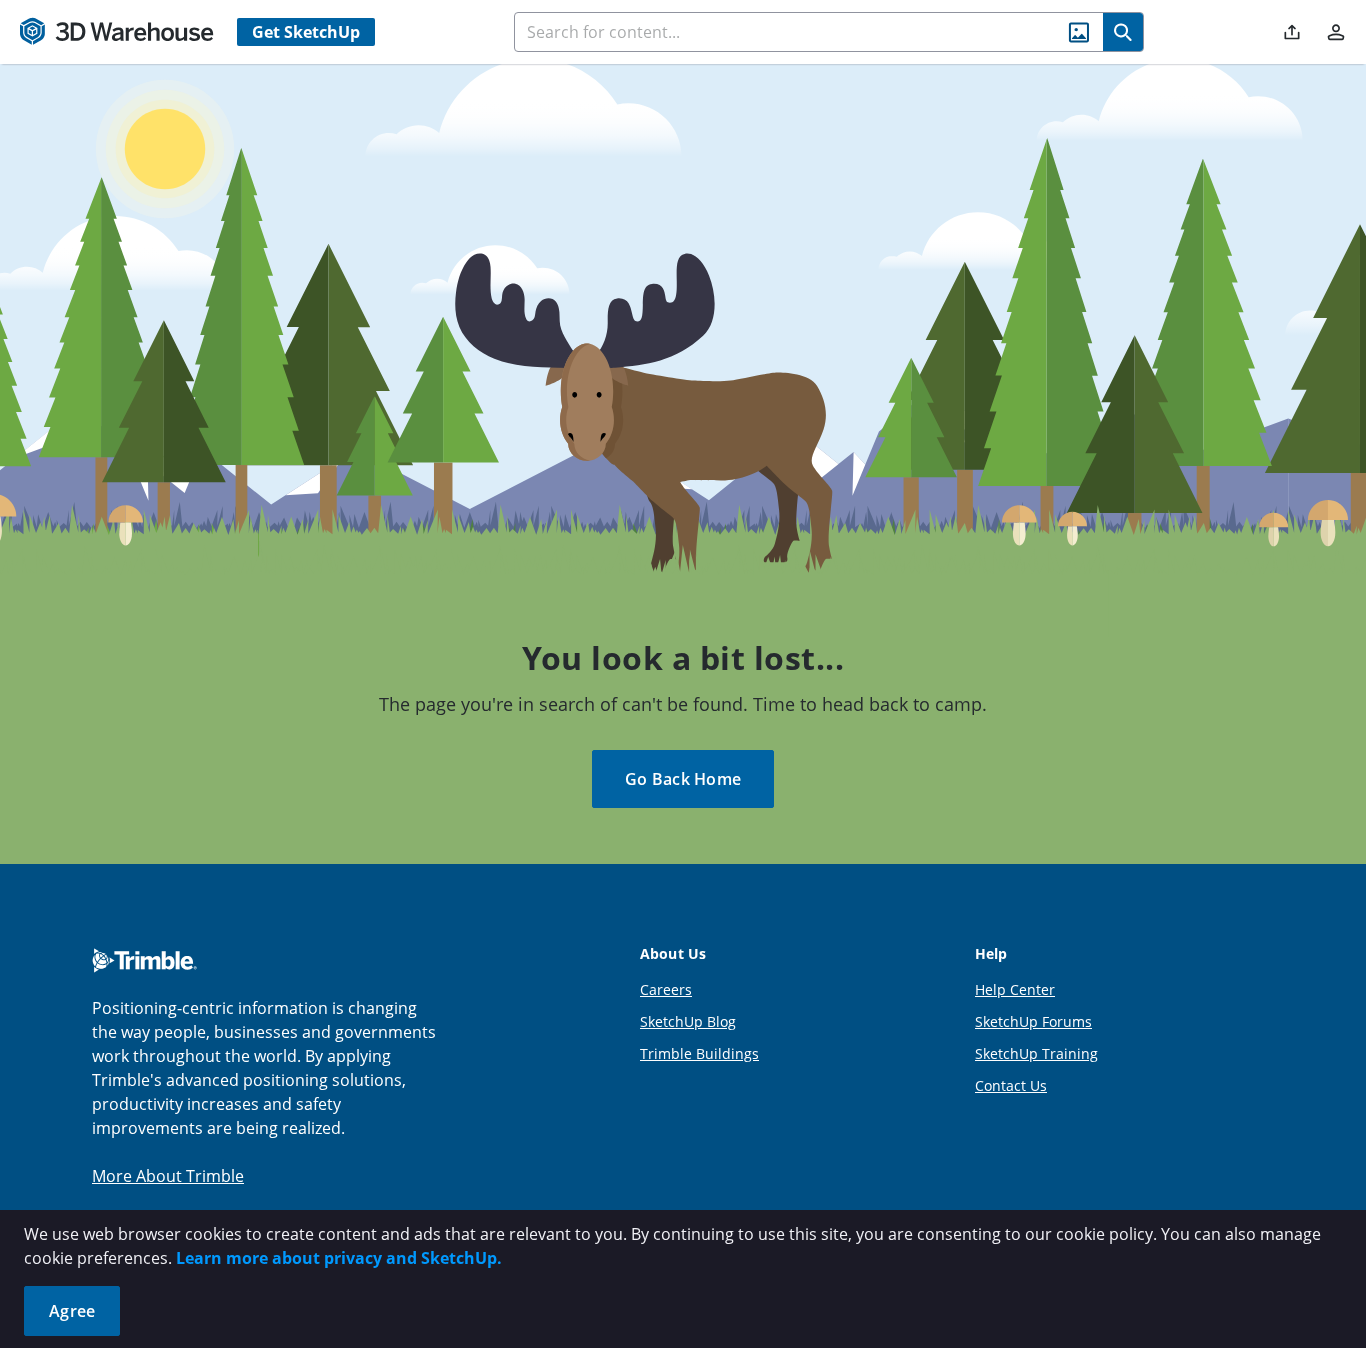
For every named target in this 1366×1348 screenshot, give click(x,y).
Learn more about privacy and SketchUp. (339, 1258)
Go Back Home (683, 779)
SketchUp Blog (688, 1021)
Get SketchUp (306, 32)
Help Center (1015, 989)
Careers (666, 989)
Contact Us (1011, 1085)
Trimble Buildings (699, 1053)
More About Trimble (168, 1176)
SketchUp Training (1036, 1053)
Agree (72, 1311)
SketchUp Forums (1033, 1021)
